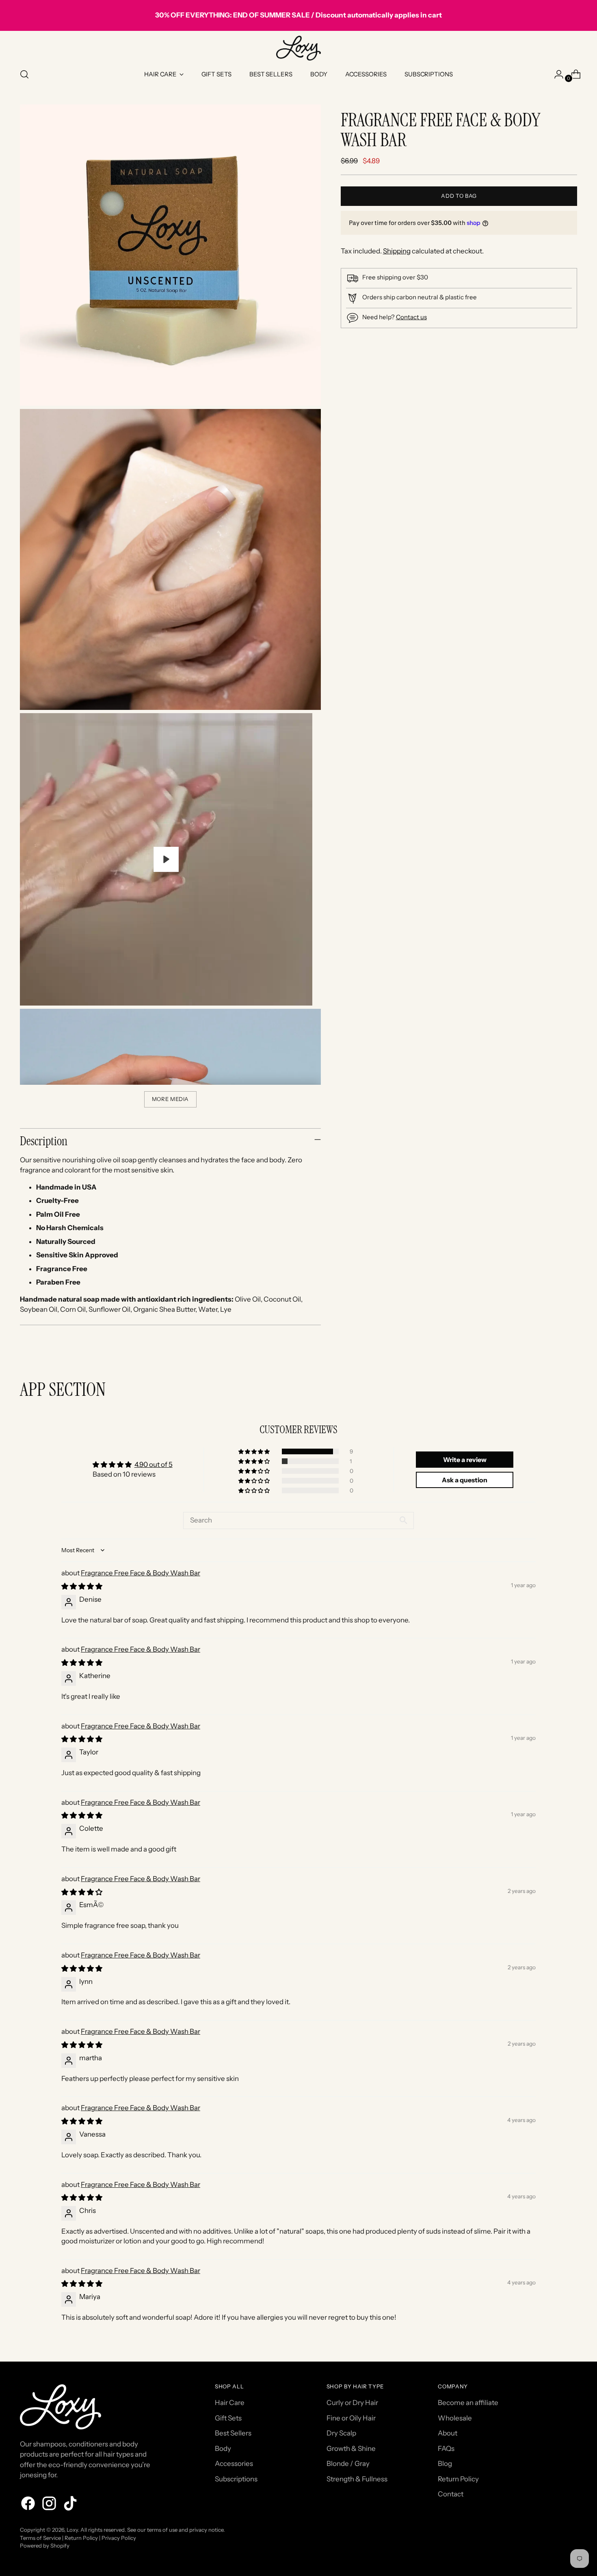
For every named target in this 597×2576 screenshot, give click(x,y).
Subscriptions (236, 2479)
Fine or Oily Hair (351, 2418)
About (448, 2433)
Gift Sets (228, 2418)
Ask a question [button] (465, 1480)
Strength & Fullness (357, 2479)
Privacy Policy (119, 2538)
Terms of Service (40, 2538)
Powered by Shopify (45, 2546)
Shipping (397, 251)
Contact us (411, 317)
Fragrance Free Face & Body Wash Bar (141, 1573)
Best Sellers (233, 2433)
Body (223, 2448)
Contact (451, 2494)
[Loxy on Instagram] (50, 2505)
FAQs (446, 2448)
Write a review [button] (465, 1460)
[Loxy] (298, 48)
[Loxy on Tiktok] (71, 2505)
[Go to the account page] (556, 74)
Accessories (234, 2464)
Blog (445, 2464)
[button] (255, 1451)
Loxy (72, 2530)
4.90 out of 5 (154, 1464)
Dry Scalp (341, 2433)
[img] (82, 1586)
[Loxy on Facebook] (29, 2505)
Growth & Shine (351, 2448)
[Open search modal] (24, 74)
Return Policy (458, 2479)
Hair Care (230, 2403)
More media (171, 1099)
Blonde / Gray (348, 2464)
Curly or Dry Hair (352, 2403)
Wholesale (455, 2418)
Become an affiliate (468, 2403)
